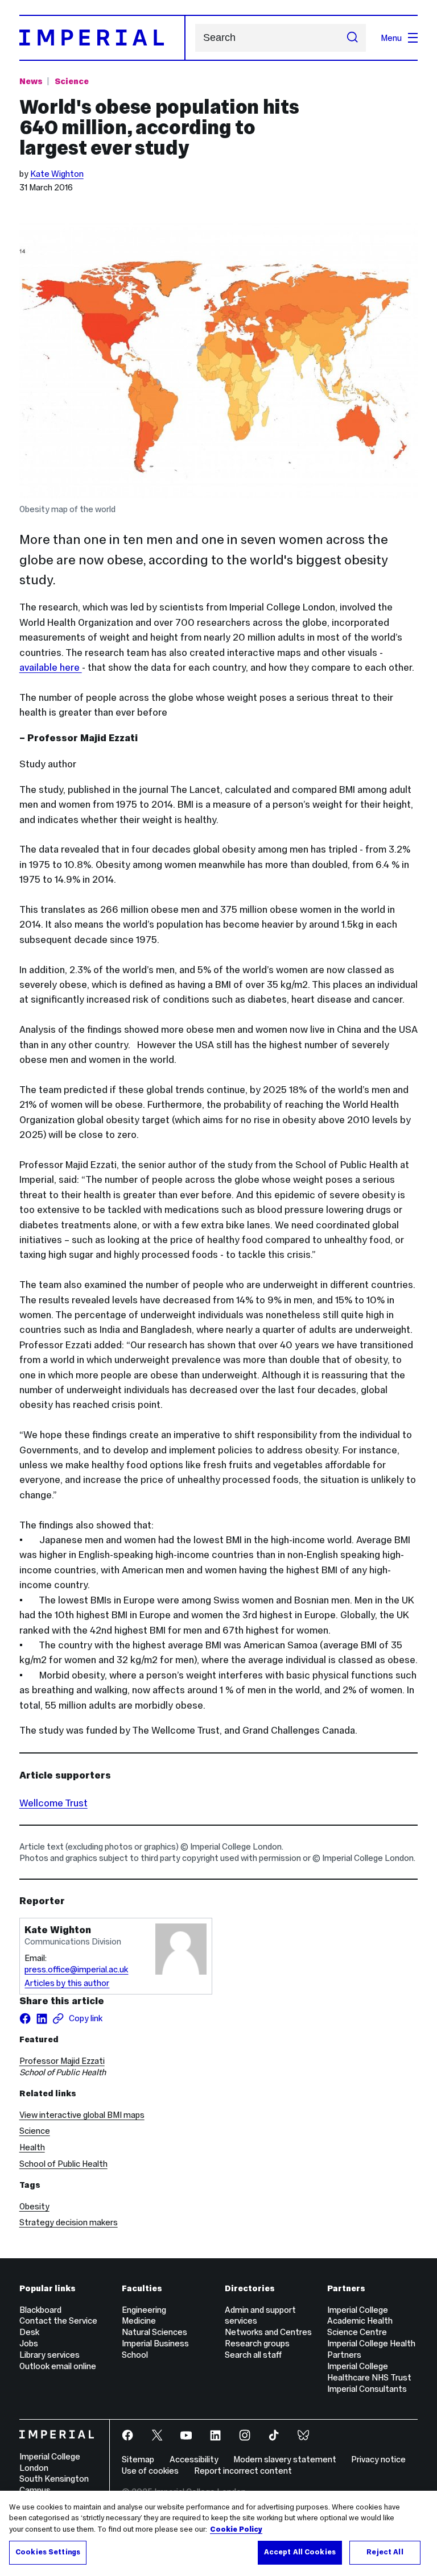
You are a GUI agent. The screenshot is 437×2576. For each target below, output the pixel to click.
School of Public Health (63, 2164)
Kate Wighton (57, 174)
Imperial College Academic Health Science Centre (360, 2321)
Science (72, 81)
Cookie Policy (236, 2529)
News (31, 81)
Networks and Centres (268, 2332)
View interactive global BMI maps (82, 2115)
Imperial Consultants (367, 2389)
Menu (391, 38)
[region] (218, 2533)
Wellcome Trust (53, 1803)
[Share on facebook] (25, 2018)
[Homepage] (102, 38)
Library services (50, 2355)
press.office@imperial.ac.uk (76, 1969)
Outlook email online (58, 2366)
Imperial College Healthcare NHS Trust (369, 2372)
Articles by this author (67, 1983)
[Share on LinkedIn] (42, 2018)
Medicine (139, 2321)
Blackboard (40, 2310)
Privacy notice (378, 2459)
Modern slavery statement (285, 2459)
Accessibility (194, 2459)
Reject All (385, 2552)
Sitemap (138, 2459)
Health (32, 2147)
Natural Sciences (154, 2332)
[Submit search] (353, 38)
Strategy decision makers (69, 2222)
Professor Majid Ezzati (62, 2061)
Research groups (257, 2343)
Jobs (29, 2343)
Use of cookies (150, 2471)
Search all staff (253, 2355)
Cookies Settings (48, 2552)
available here (51, 667)
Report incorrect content (243, 2471)
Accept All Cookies (300, 2552)
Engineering (144, 2310)
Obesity (34, 2206)
